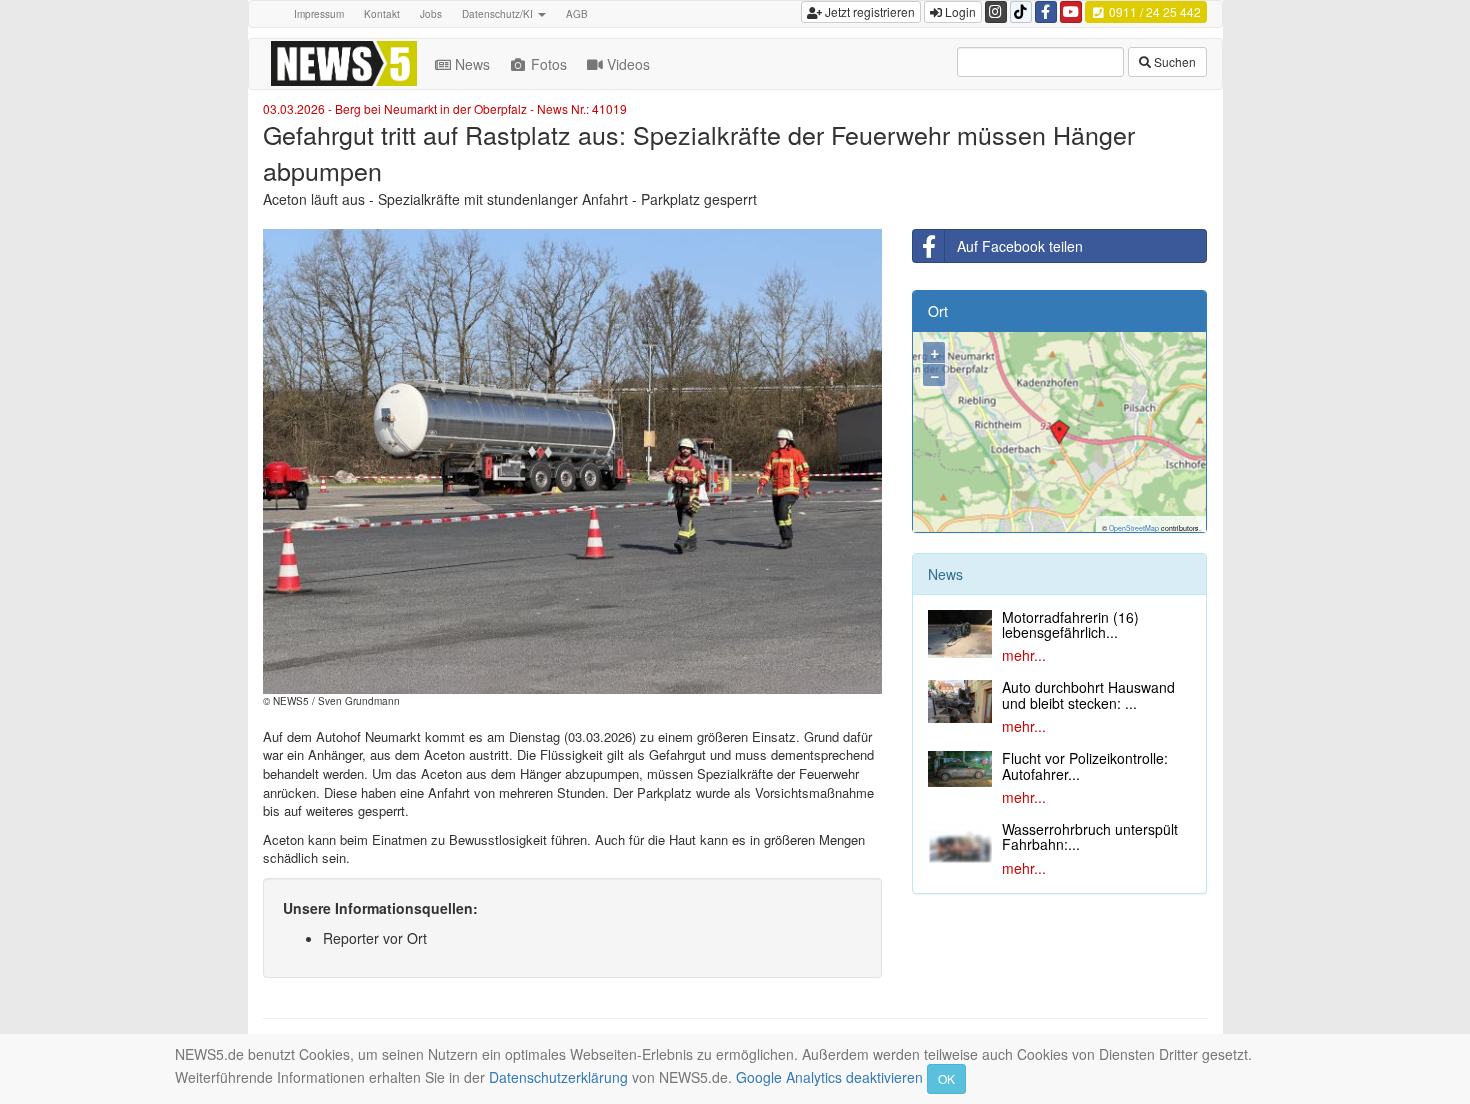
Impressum (319, 14)
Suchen (1173, 61)
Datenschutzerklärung (558, 1077)
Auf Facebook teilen (1020, 246)
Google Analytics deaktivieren (829, 1077)
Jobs (431, 14)
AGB (577, 14)
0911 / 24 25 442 (1153, 11)
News (472, 64)
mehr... (1024, 655)
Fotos (549, 64)
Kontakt (382, 14)
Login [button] (959, 11)
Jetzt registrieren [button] (868, 11)
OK (946, 1078)
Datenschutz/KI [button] (499, 14)
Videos (628, 64)
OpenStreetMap (1134, 528)
